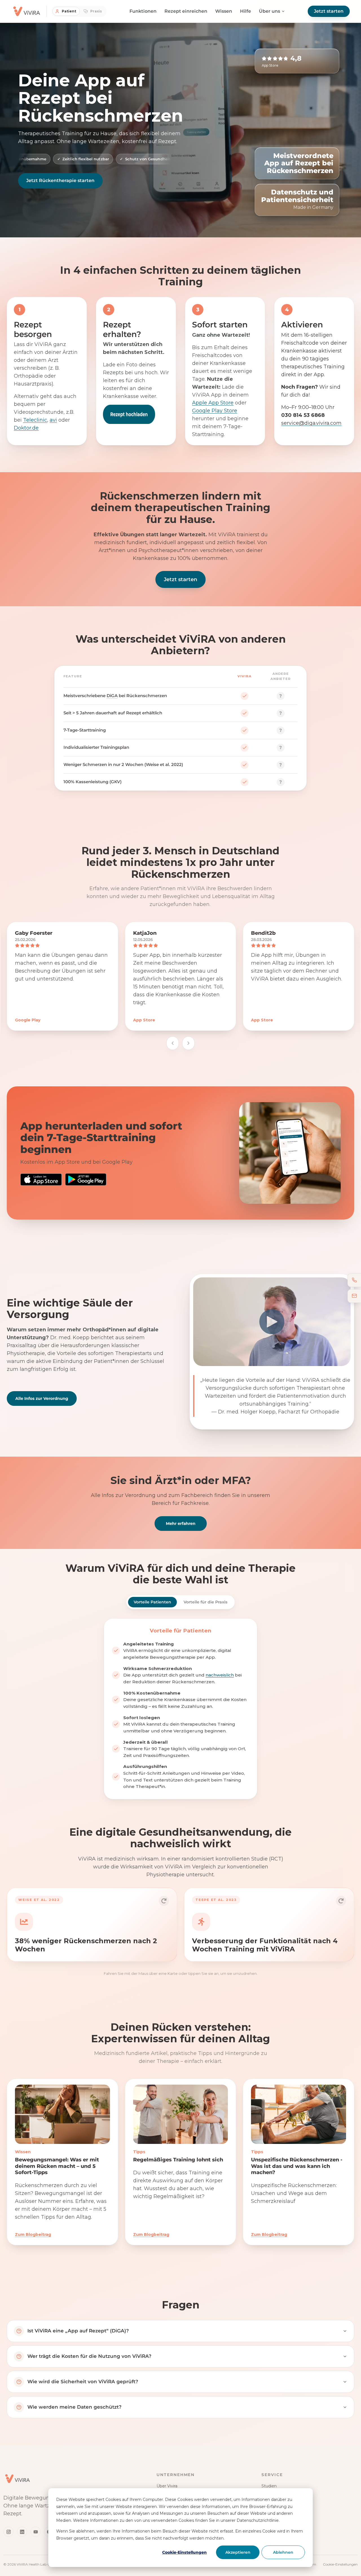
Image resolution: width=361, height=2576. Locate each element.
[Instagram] (8, 2532)
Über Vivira (167, 2486)
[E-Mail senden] (354, 1296)
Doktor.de (26, 428)
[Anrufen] (354, 1280)
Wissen (224, 11)
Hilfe (246, 11)
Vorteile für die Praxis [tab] (205, 1602)
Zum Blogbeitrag (33, 2234)
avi (53, 420)
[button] (92, 1925)
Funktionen (143, 11)
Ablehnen (283, 2552)
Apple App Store (213, 402)
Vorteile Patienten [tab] (152, 1602)
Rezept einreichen (186, 11)
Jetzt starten (329, 11)
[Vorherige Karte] (173, 1043)
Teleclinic (35, 420)
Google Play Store (215, 410)
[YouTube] (36, 2532)
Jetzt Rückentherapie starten (60, 180)
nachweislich (220, 1675)
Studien (269, 2486)
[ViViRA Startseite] (17, 2479)
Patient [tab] (69, 11)
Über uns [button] (269, 11)
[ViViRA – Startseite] (27, 11)
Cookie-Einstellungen (184, 2552)
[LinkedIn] (22, 2532)
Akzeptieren (238, 2552)
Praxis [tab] (96, 11)
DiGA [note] (112, 696)
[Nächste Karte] (188, 1043)
